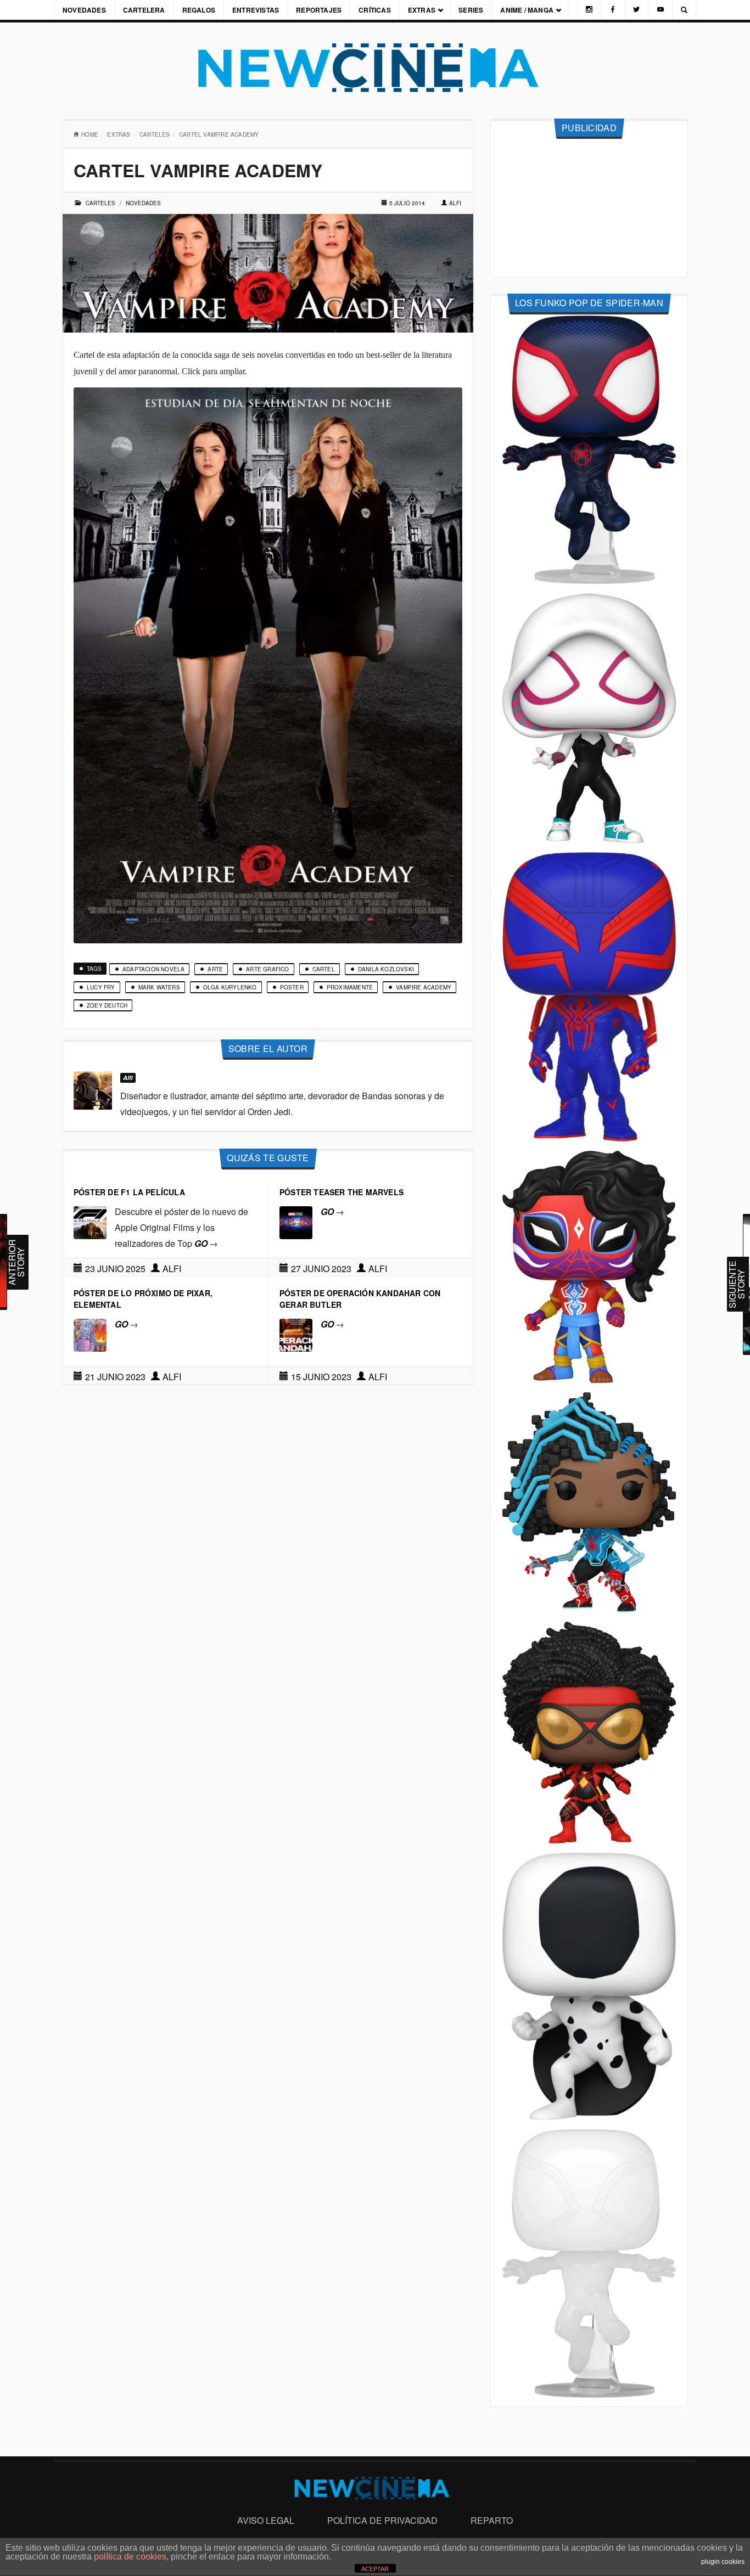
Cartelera (144, 10)
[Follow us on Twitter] (636, 10)
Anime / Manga (527, 10)
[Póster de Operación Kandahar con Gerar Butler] (296, 1334)
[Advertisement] (589, 208)
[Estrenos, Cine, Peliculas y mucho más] (375, 68)
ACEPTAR (375, 2569)
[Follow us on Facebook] (613, 10)
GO (206, 1243)
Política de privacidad (382, 2520)
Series (471, 10)
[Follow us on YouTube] (661, 10)
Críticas (375, 10)
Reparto (492, 2520)
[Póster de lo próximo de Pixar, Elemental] (90, 1334)
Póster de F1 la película (129, 1192)
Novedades (84, 10)
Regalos (199, 10)
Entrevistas (256, 10)
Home (90, 134)
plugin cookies (723, 2562)
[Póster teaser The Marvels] (296, 1221)
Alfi (455, 203)
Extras (422, 10)
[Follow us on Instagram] (589, 10)
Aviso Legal (266, 2520)
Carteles (155, 134)
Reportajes (319, 10)
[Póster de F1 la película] (90, 1221)
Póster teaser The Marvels (342, 1192)
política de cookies (130, 2557)
